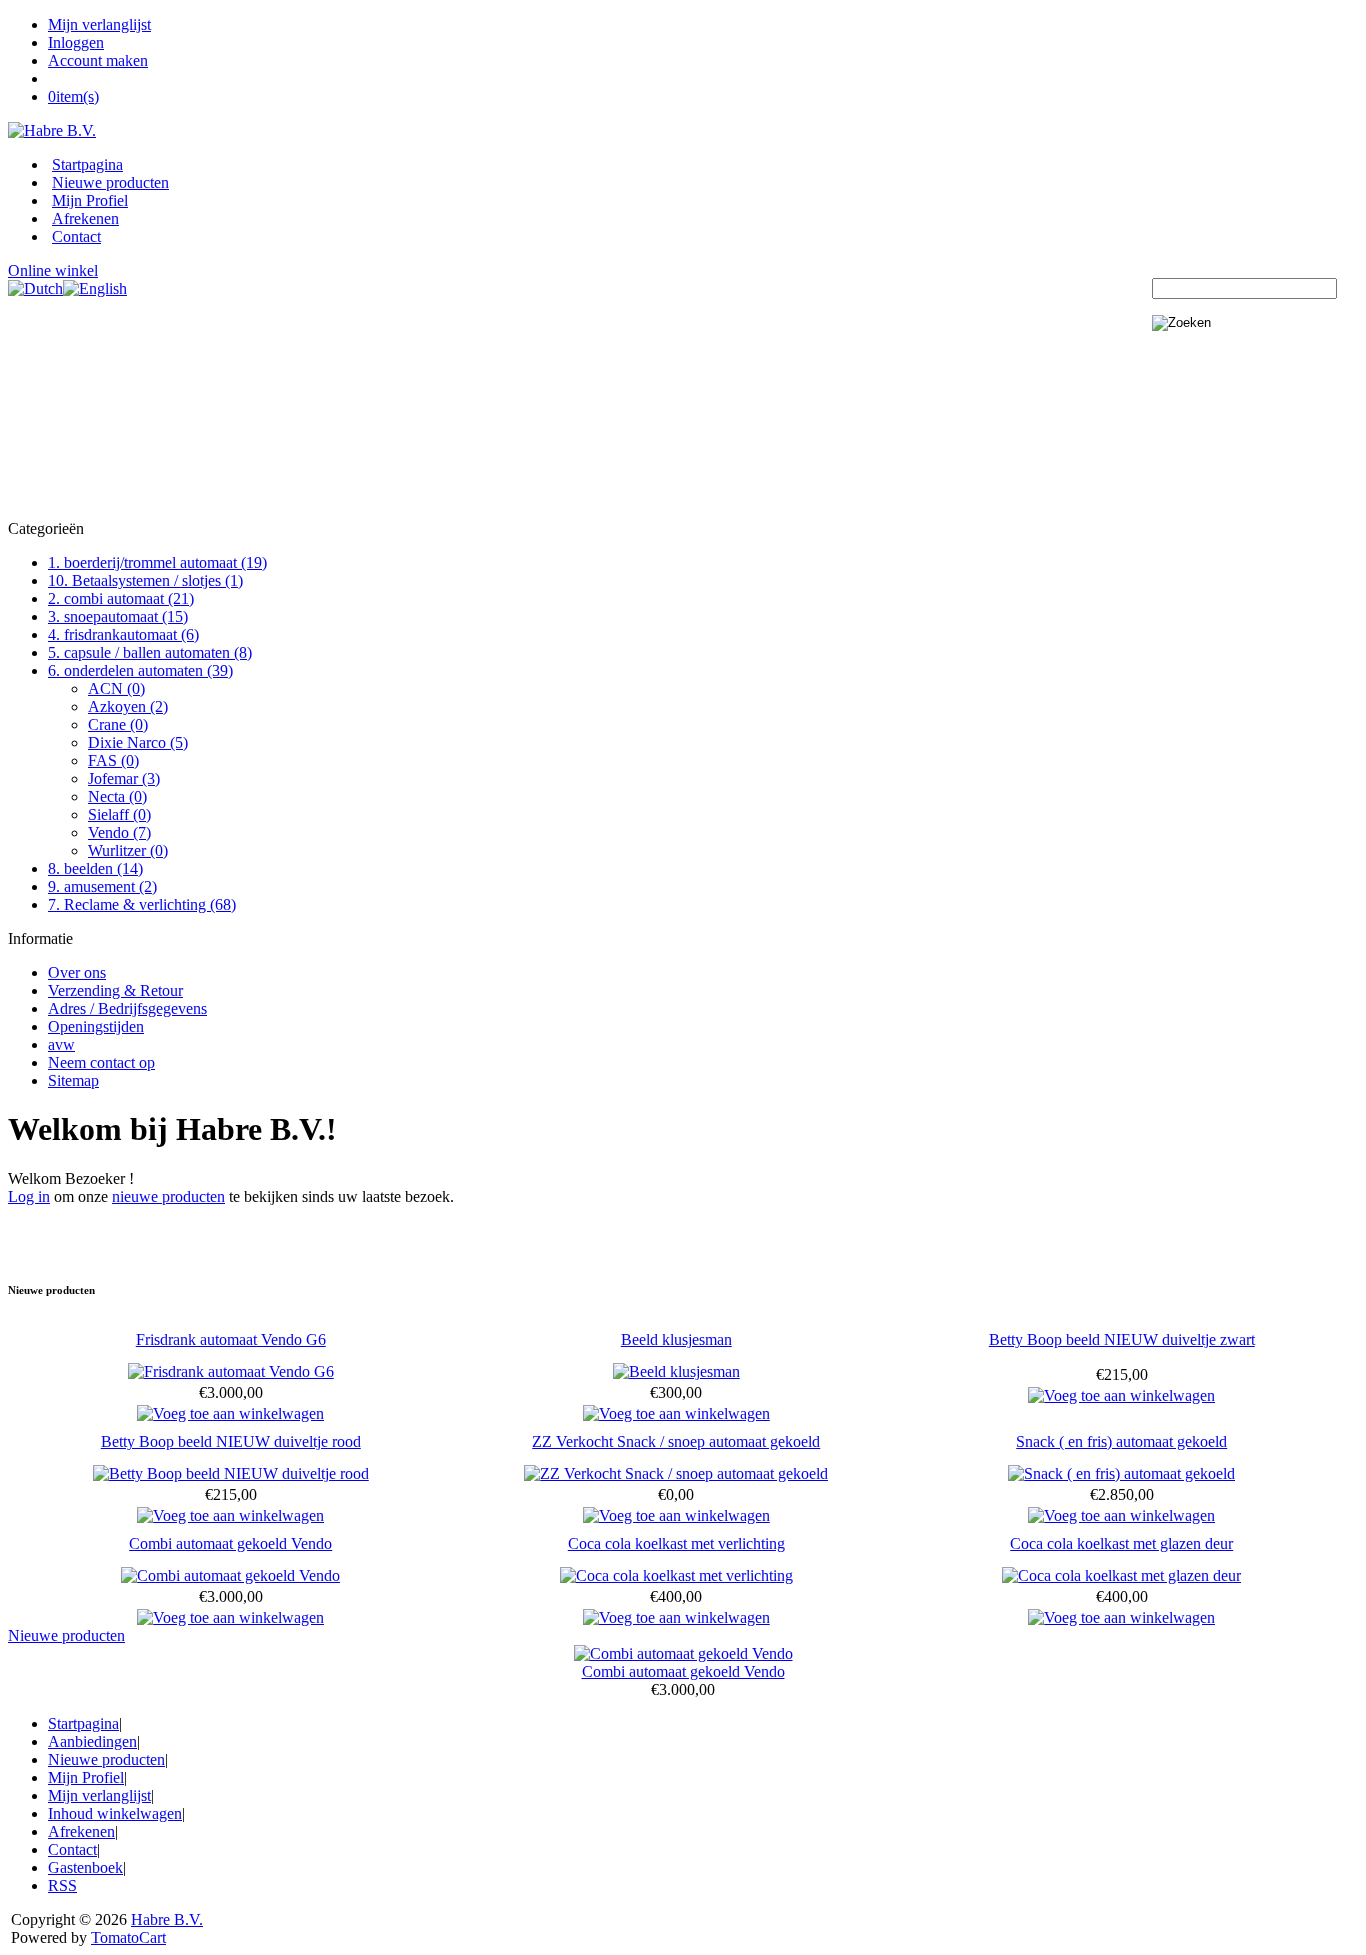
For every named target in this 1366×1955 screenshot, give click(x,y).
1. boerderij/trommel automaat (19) (157, 562)
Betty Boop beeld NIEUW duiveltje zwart (1122, 1339)
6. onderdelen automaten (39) (140, 670)
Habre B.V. (167, 1919)
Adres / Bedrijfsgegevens (127, 1008)
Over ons (77, 972)
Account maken (98, 60)
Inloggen (76, 42)
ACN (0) (116, 688)
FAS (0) (113, 760)
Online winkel (53, 270)
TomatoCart (128, 1937)
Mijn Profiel (90, 200)
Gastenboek (85, 1867)
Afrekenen (85, 218)
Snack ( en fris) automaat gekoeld (1121, 1441)
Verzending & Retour (115, 990)
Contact (76, 236)
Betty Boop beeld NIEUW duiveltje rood (231, 1441)
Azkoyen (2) (128, 706)
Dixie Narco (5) (138, 742)
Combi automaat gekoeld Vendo (230, 1543)
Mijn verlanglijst (99, 24)
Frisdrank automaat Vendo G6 (231, 1339)
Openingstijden (96, 1026)
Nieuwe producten (110, 182)
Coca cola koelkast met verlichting (676, 1543)
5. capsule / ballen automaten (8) (150, 652)
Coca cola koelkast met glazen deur (1121, 1543)
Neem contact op (101, 1062)
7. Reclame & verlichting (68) (142, 904)
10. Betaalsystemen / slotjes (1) (145, 580)
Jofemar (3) (124, 778)
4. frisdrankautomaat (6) (123, 634)
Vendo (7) (119, 832)
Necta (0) (117, 796)
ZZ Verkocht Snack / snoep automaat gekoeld (676, 1441)
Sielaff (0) (119, 814)
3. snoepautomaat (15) (118, 616)
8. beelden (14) (95, 868)
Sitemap (73, 1080)
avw (61, 1044)
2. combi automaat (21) (121, 598)
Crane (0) (118, 724)
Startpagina (87, 164)
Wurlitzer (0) (128, 850)
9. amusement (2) (102, 886)
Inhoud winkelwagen (115, 1813)
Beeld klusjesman (676, 1339)
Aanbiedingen (92, 1741)
